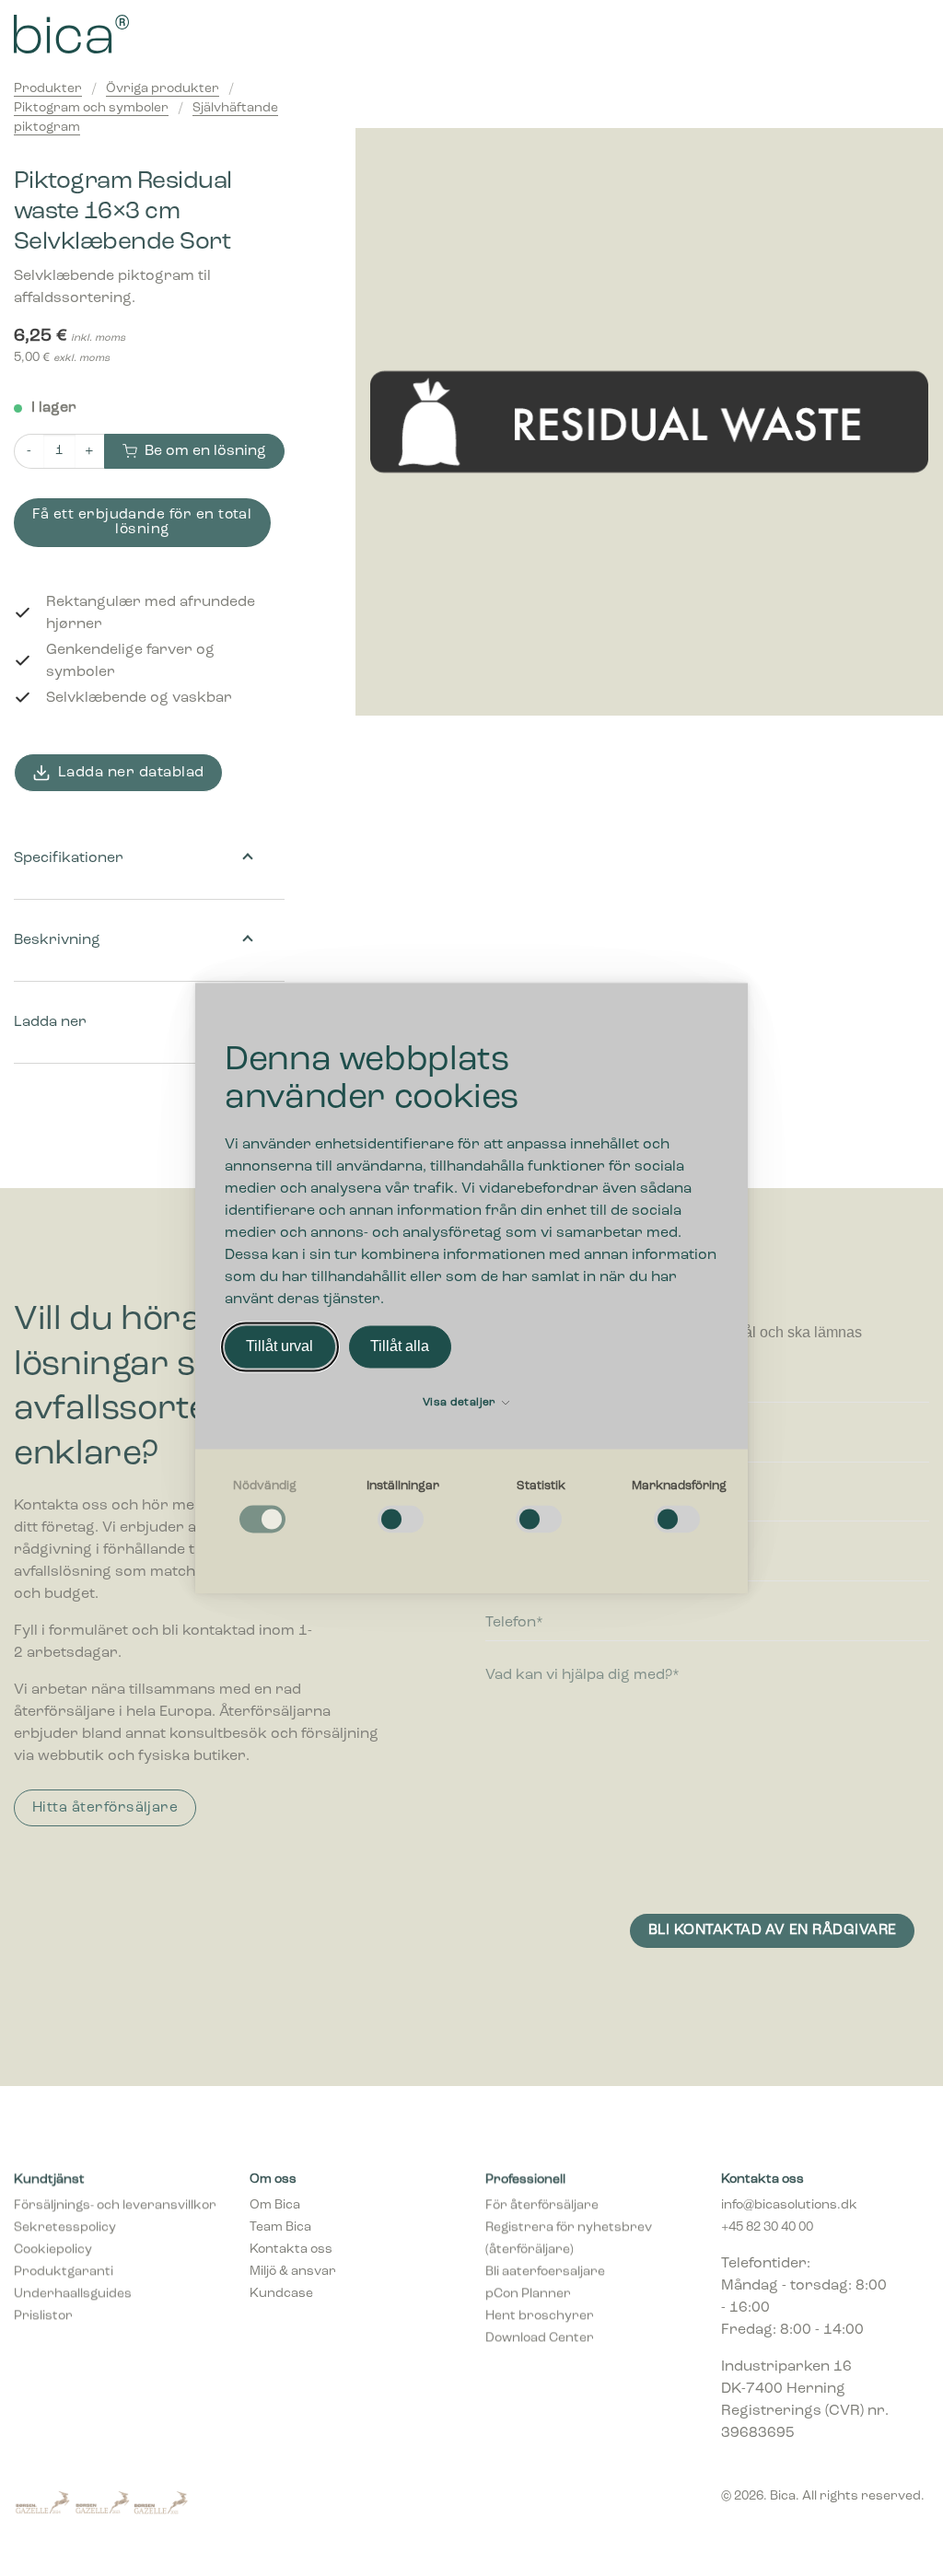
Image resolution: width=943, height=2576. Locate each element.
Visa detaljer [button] (461, 1403)
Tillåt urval (279, 1346)
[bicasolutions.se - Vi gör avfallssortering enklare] (153, 34)
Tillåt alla (400, 1346)
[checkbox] (264, 1508)
